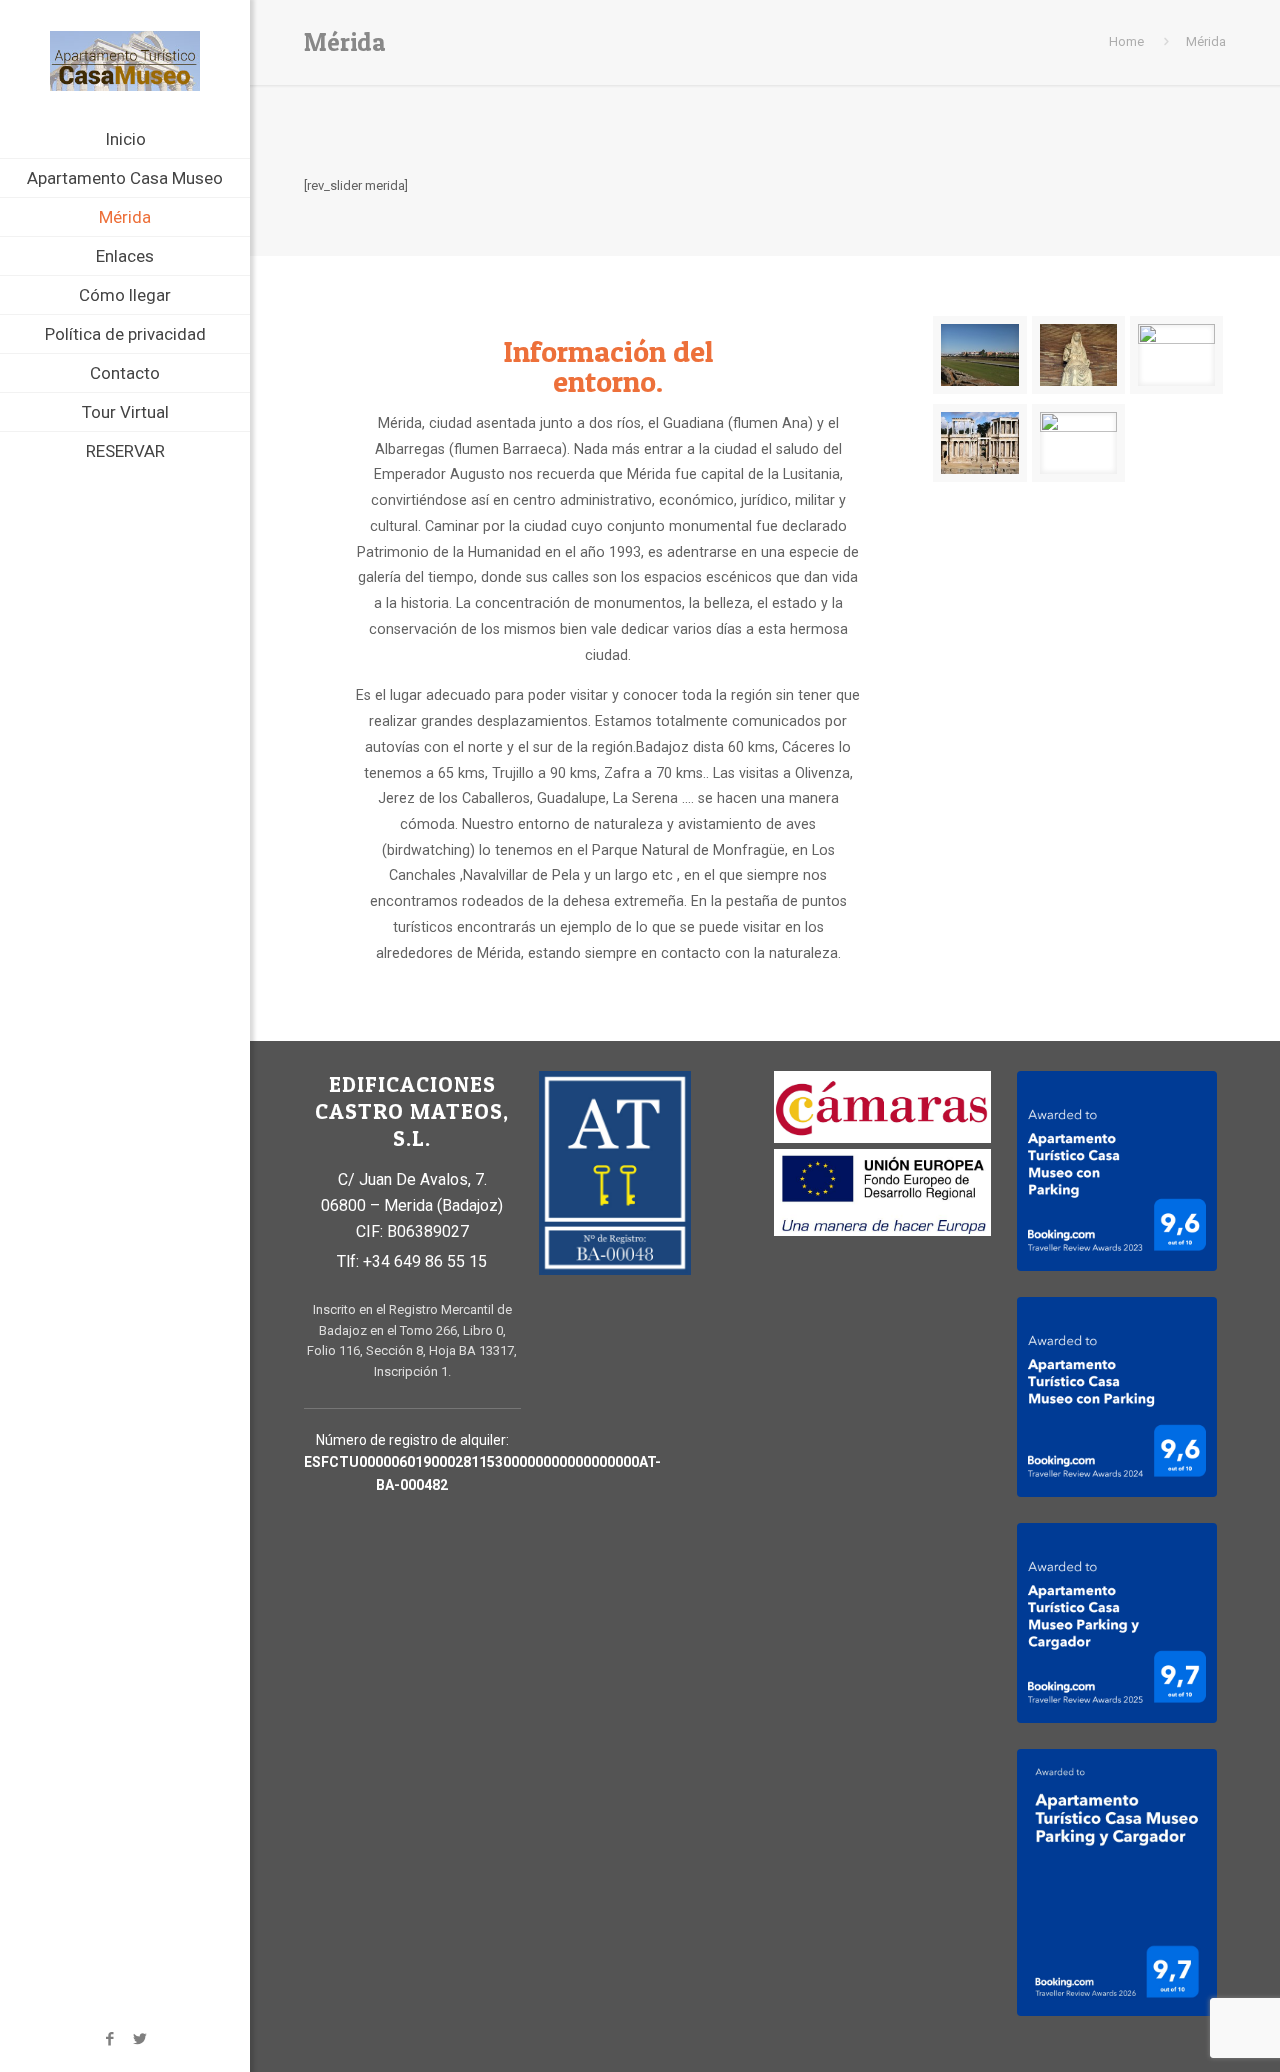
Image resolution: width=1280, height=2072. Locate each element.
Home (1126, 41)
